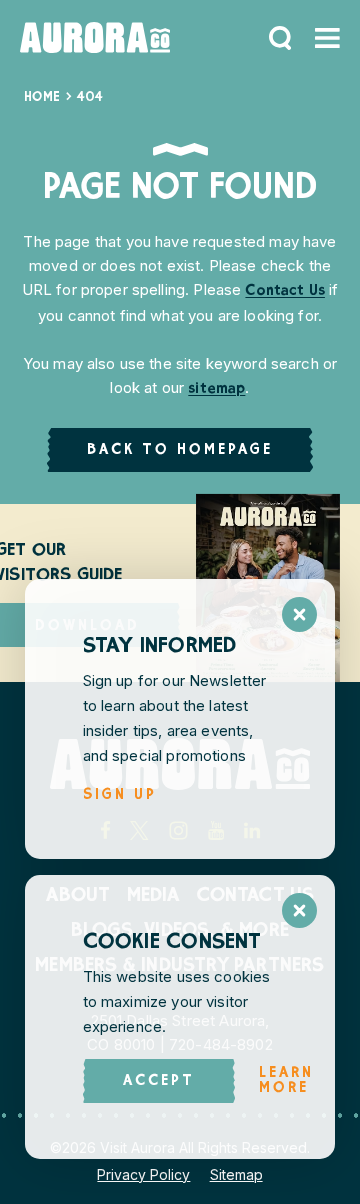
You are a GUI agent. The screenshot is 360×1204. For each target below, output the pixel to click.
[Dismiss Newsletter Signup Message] (299, 614)
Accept (159, 1081)
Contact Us (285, 291)
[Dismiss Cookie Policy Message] (299, 910)
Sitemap (236, 1174)
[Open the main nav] (327, 38)
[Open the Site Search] (280, 38)
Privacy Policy (143, 1174)
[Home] (95, 37)
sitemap (216, 389)
